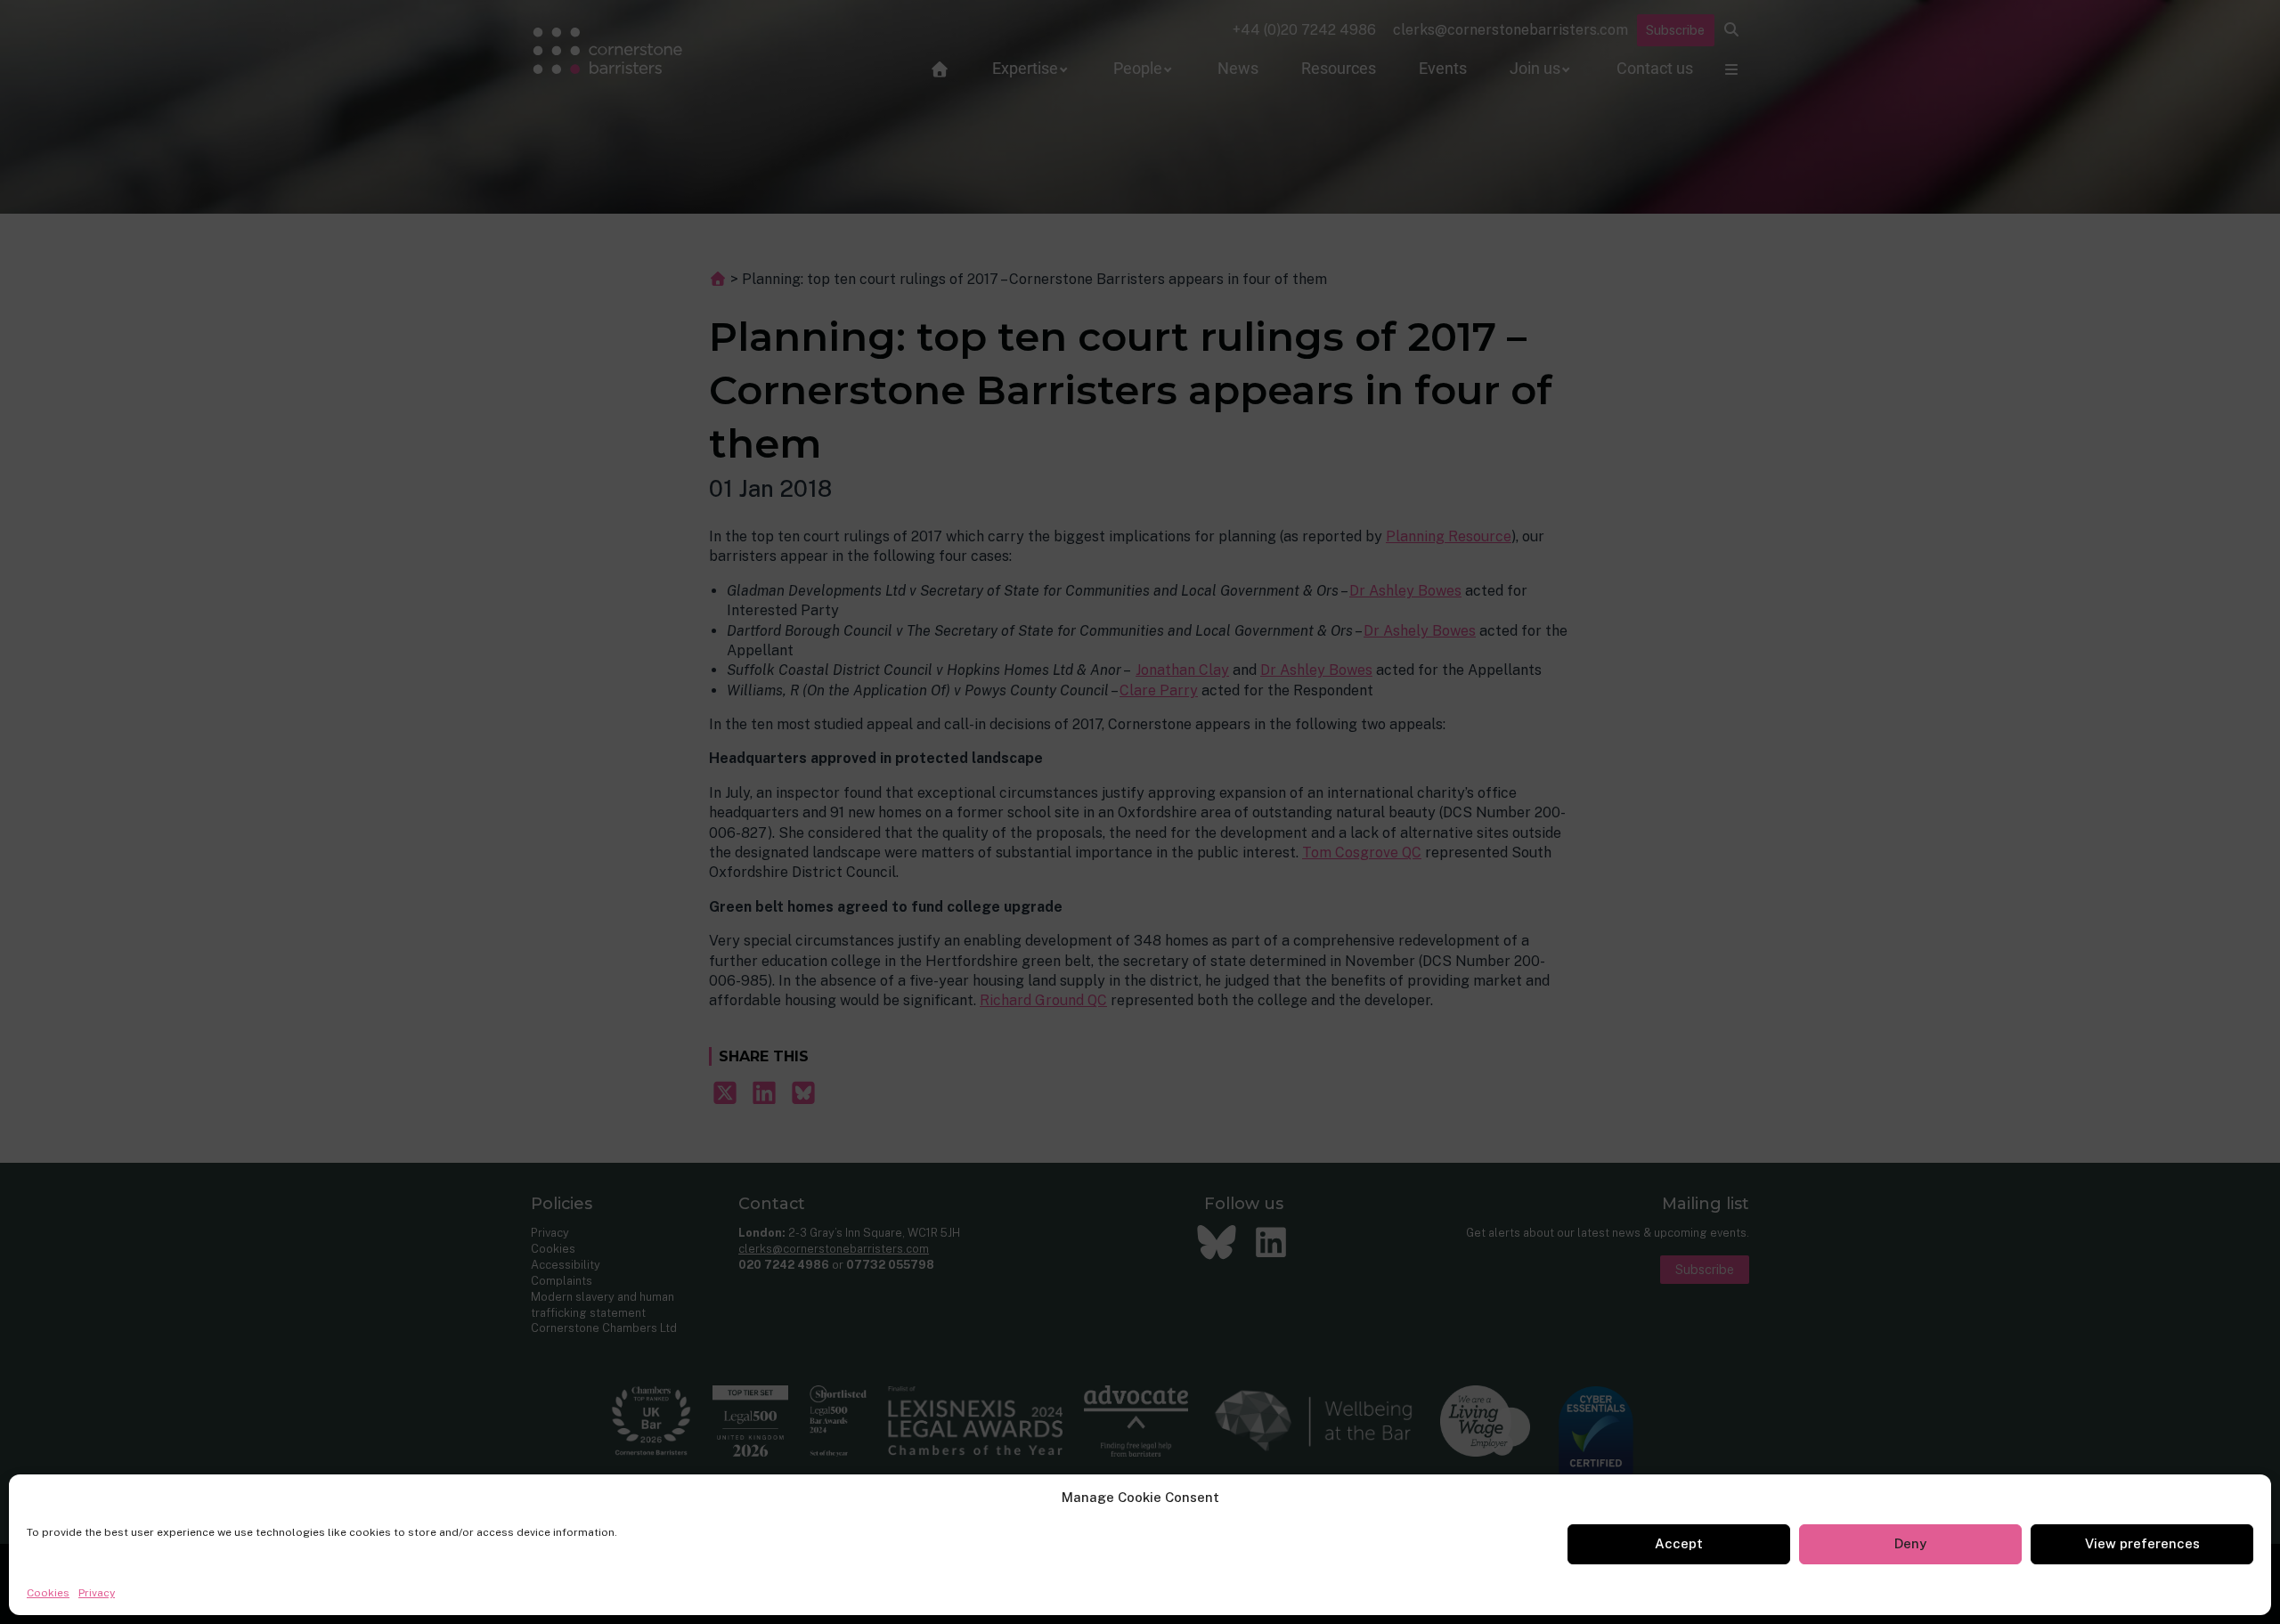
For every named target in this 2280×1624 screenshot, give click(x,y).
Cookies (48, 1593)
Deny (1910, 1543)
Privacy (97, 1593)
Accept (1679, 1543)
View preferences (2142, 1543)
